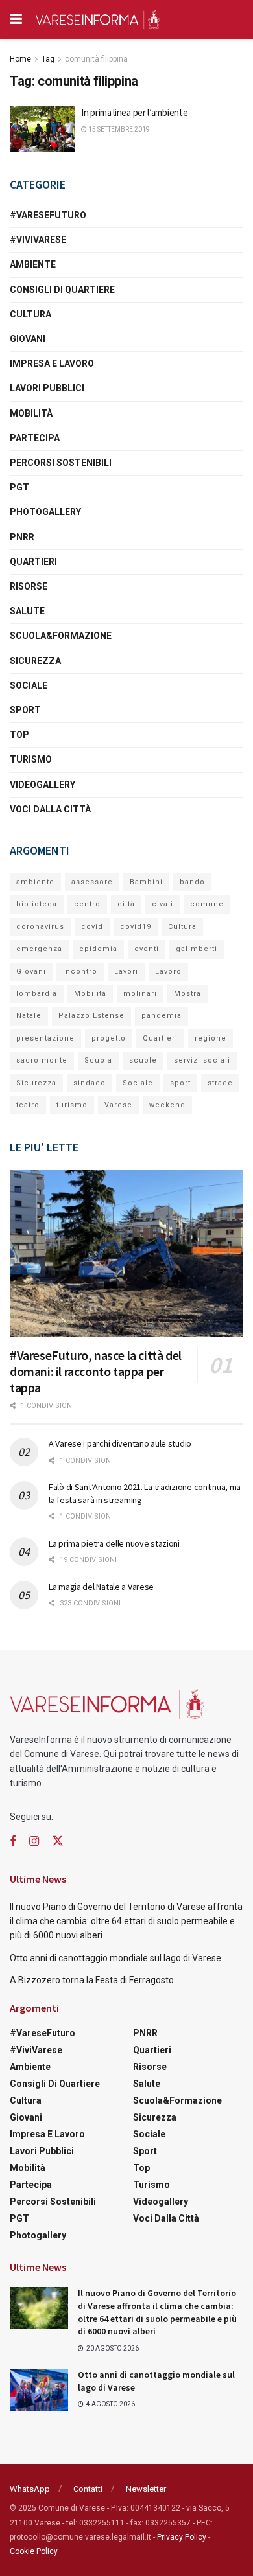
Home (20, 59)
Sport (25, 710)
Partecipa (35, 438)
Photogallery (45, 512)
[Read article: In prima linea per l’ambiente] (42, 129)
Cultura (30, 314)
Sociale (29, 685)
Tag (48, 59)
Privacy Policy (182, 2537)
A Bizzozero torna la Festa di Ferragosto (92, 1980)
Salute (27, 611)
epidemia (98, 949)
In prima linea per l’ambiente (134, 112)
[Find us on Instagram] (34, 1842)
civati (163, 904)
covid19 (136, 927)
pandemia (162, 1016)
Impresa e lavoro (52, 363)
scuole (143, 1060)
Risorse (29, 586)
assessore (92, 882)
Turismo (31, 759)
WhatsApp (30, 2489)
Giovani (28, 339)
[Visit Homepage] (97, 19)
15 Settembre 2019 (118, 129)
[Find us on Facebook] (13, 1842)
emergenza (39, 949)
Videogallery (42, 785)
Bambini (146, 882)
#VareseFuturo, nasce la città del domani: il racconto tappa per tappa (96, 1371)
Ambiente (33, 264)
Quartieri (33, 562)
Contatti (88, 2489)
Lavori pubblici (47, 388)
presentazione (45, 1038)
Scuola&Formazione (61, 636)
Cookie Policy (34, 2551)
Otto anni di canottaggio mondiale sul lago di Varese (115, 1958)
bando (192, 882)
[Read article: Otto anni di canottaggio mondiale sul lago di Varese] (39, 2389)
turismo (72, 1105)
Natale (29, 1016)
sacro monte (42, 1060)
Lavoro (168, 972)
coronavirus (40, 927)
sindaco (90, 1083)
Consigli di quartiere (62, 290)
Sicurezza (35, 661)
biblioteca (37, 904)
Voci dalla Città (50, 809)
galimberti (197, 949)
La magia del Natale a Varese (101, 1587)
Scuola (98, 1060)
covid (92, 927)
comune (207, 904)
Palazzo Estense (91, 1016)
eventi (147, 949)
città (126, 904)
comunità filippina (96, 59)
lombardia (37, 994)
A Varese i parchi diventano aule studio (120, 1443)
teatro (28, 1105)
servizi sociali (202, 1060)
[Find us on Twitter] (58, 1841)
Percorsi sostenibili (61, 463)
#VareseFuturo (48, 215)
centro (87, 904)
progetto (109, 1038)
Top (19, 735)
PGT (19, 487)
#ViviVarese (38, 240)
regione (211, 1038)
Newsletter (146, 2489)
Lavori (126, 972)
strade (220, 1083)
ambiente (35, 882)
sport (180, 1083)
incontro (80, 972)
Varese (118, 1105)
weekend (167, 1105)
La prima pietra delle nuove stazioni (114, 1543)
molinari (140, 994)
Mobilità (31, 413)
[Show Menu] (16, 19)
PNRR (22, 537)
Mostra (187, 994)
